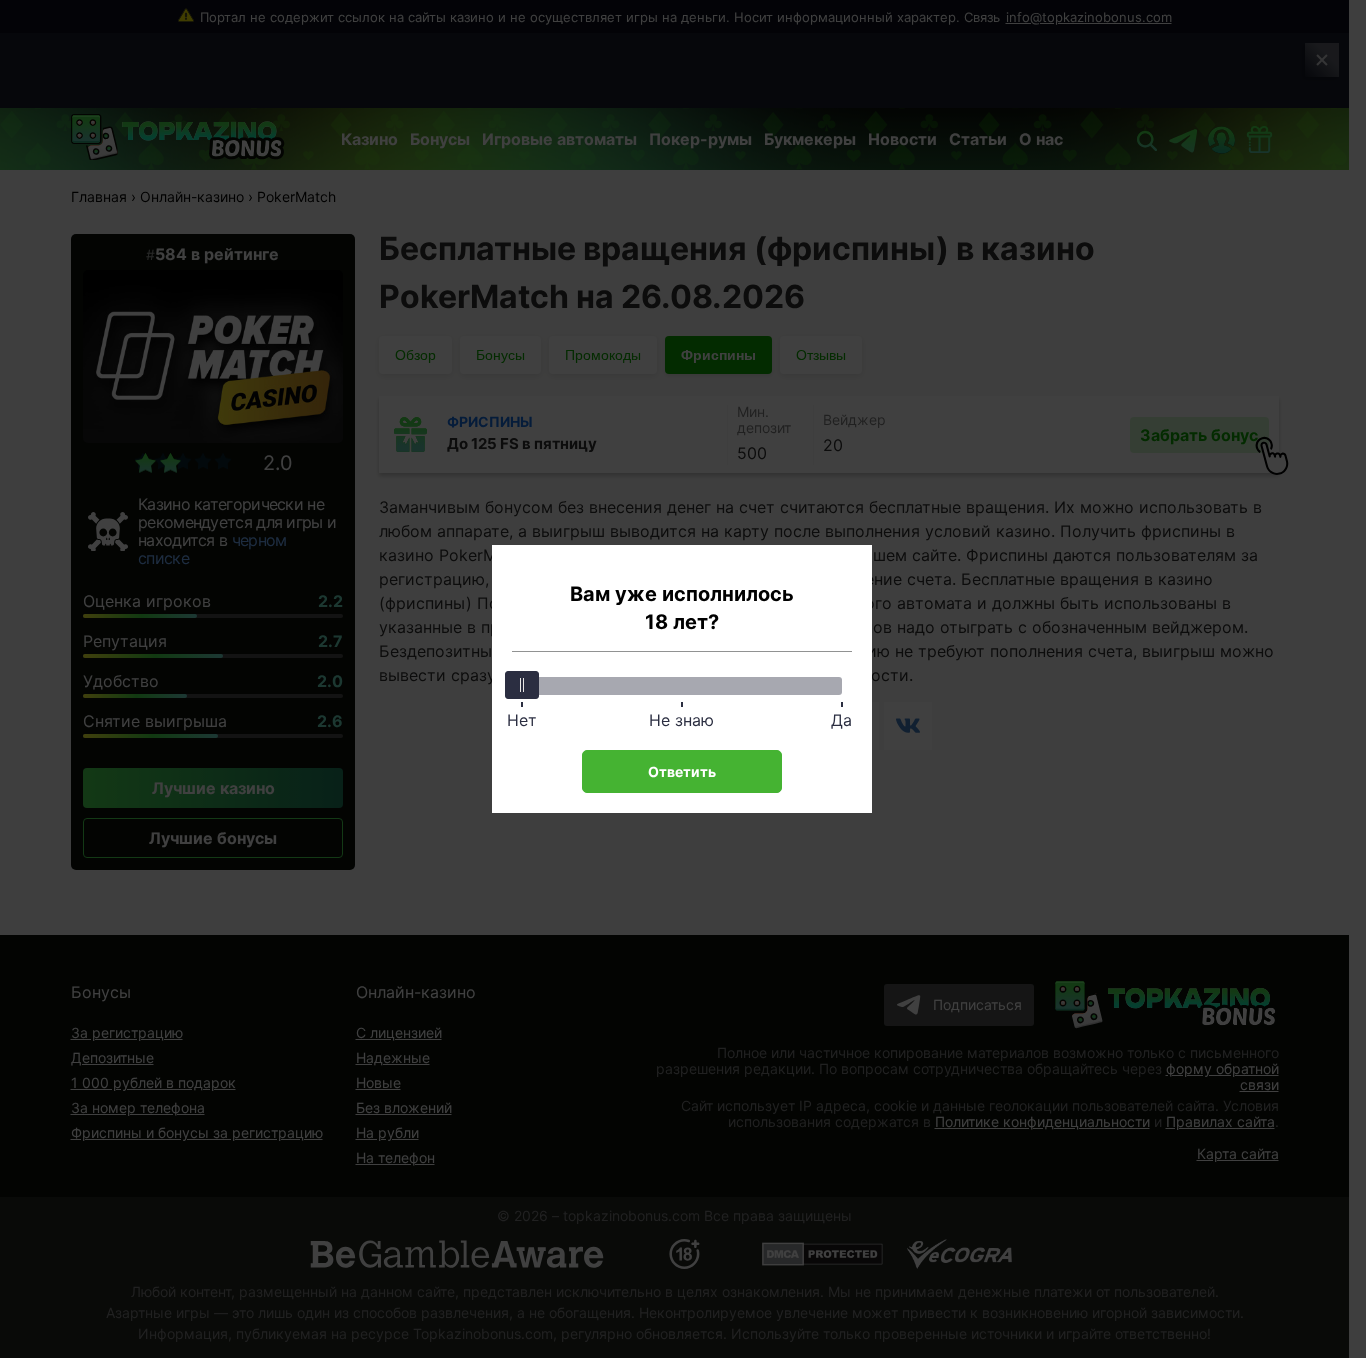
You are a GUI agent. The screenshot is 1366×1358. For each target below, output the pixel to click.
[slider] (522, 685)
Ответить (682, 771)
